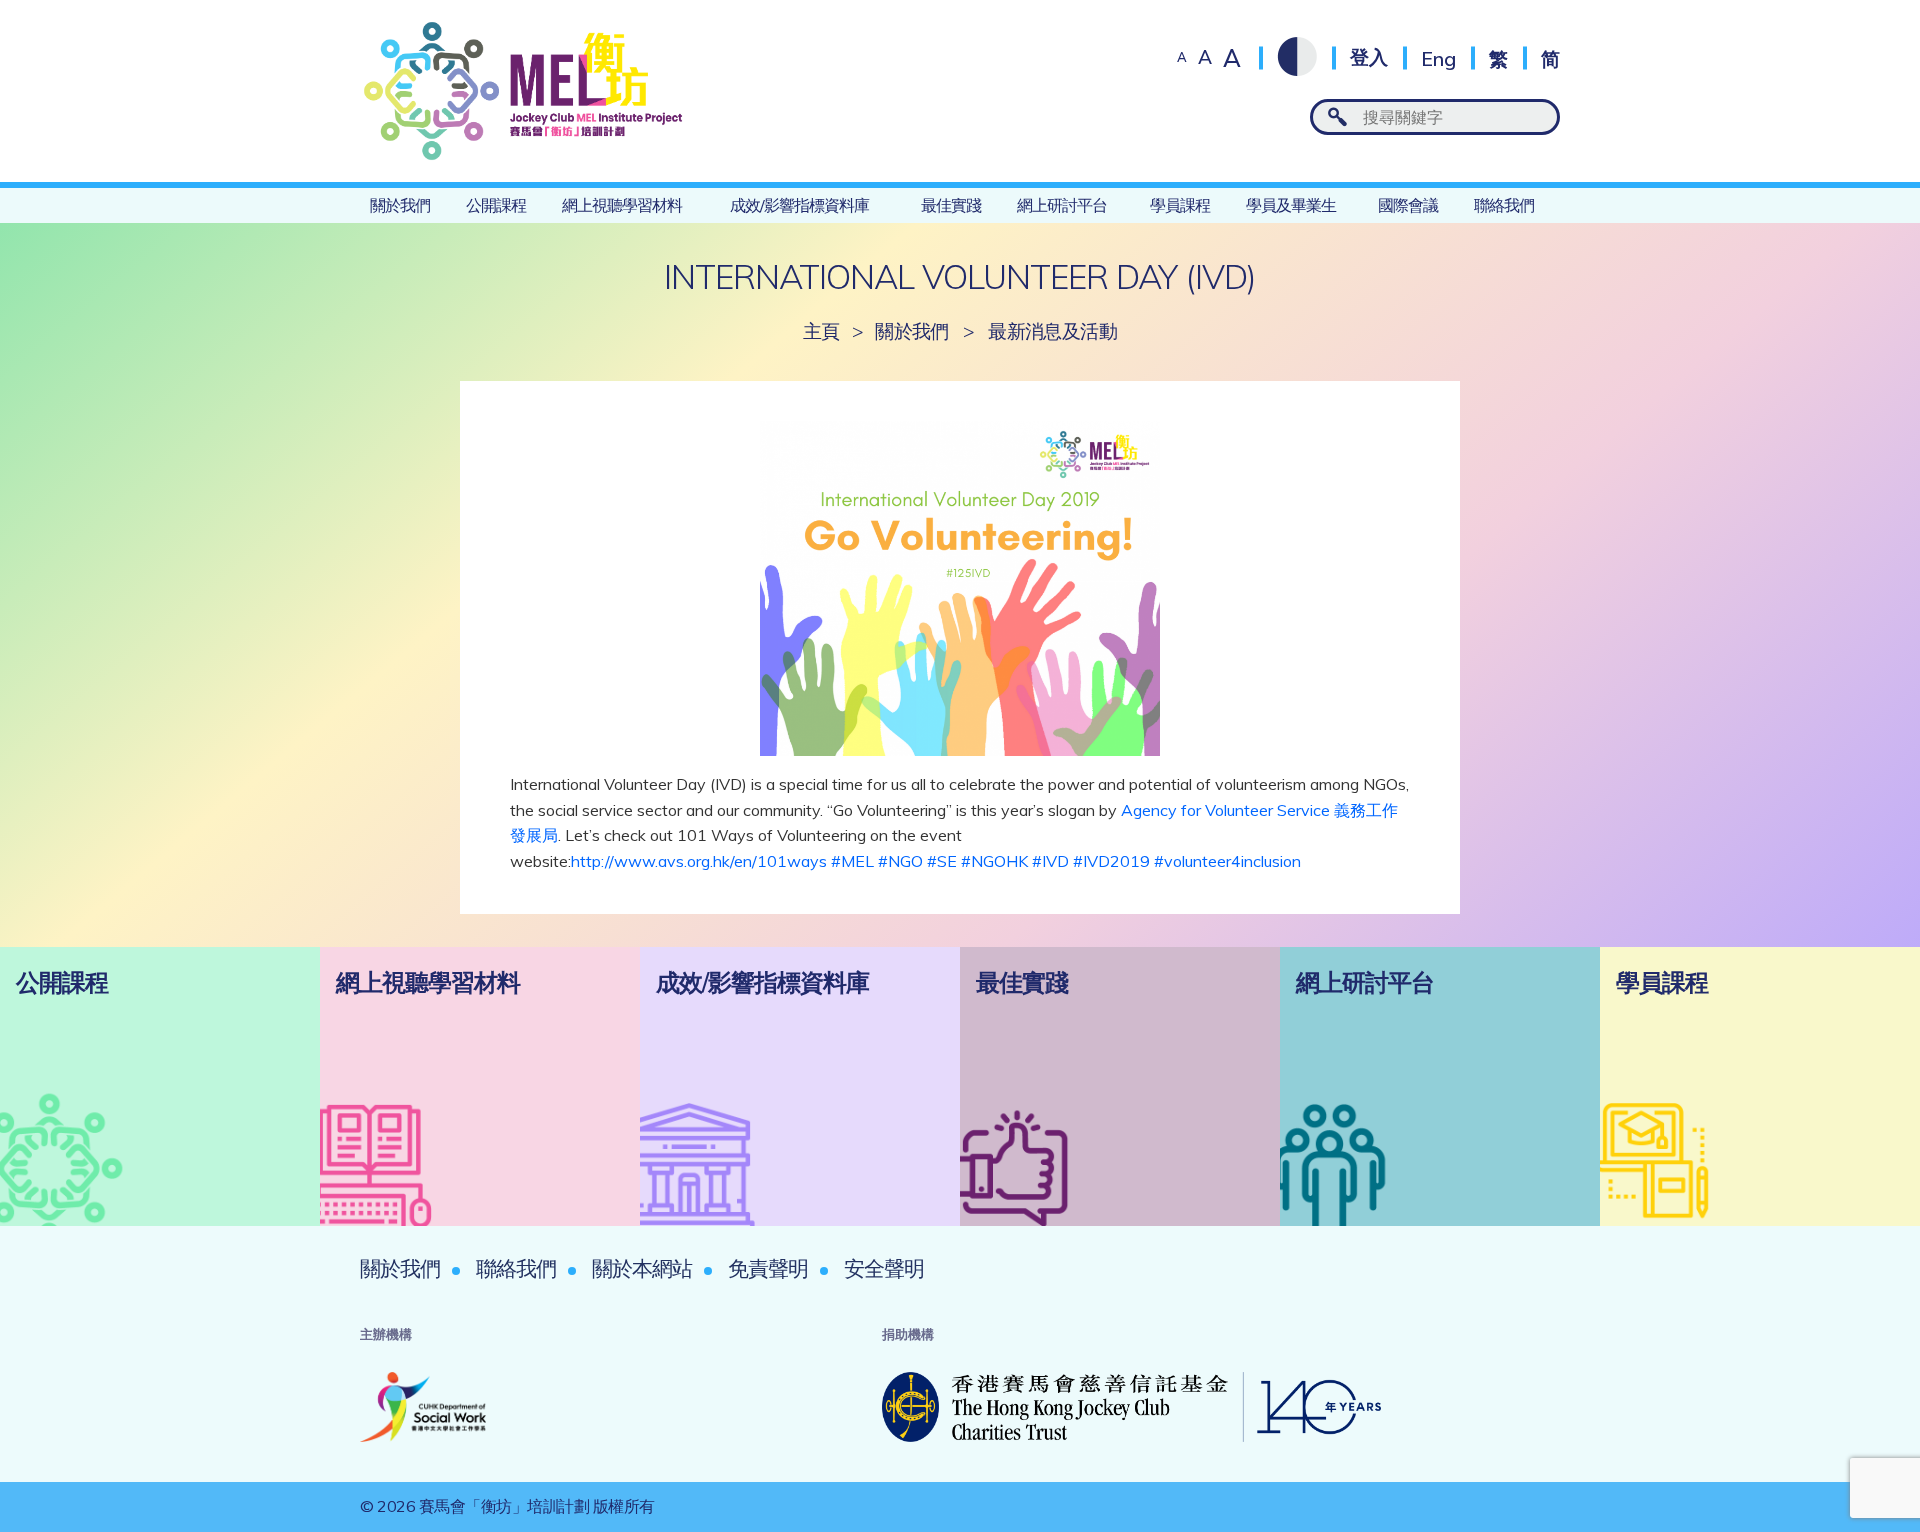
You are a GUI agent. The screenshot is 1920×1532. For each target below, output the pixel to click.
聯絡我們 (1504, 205)
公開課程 (496, 205)
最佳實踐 (951, 205)
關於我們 (400, 205)
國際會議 (1408, 205)
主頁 (821, 331)
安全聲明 (884, 1268)
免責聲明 (768, 1268)
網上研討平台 (1062, 205)
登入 (1369, 57)
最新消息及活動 (1052, 331)
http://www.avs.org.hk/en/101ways (699, 861)
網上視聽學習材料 (622, 205)
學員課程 (1180, 205)
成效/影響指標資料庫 (799, 205)
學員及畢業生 (1291, 205)
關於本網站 (642, 1268)
